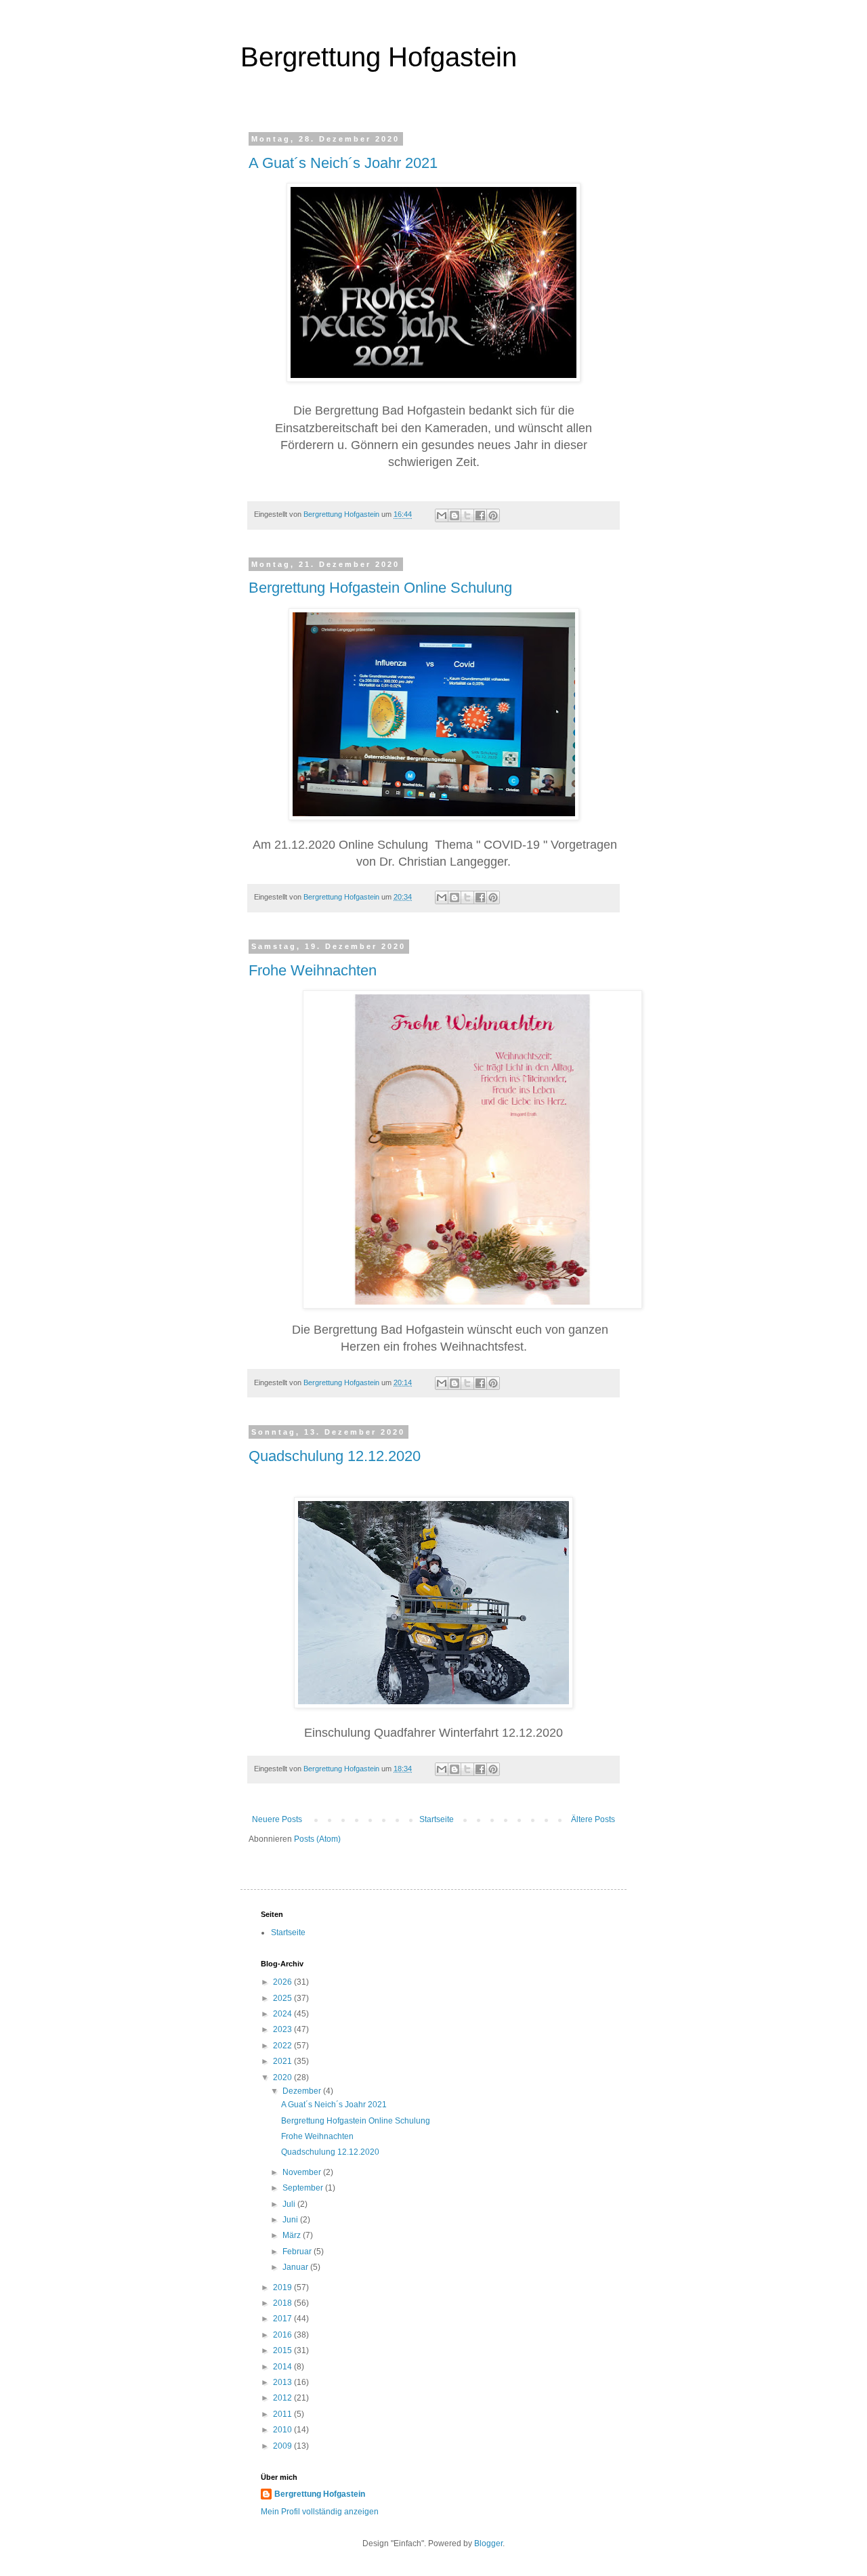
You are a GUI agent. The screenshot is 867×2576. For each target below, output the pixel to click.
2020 (283, 2077)
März (293, 2235)
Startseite (437, 1819)
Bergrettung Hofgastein (379, 57)
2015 (283, 2350)
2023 (283, 2029)
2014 (283, 2367)
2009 (283, 2446)
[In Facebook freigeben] (480, 515)
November (303, 2172)
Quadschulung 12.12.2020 (335, 1456)
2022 (283, 2046)
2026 (283, 1982)
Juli (290, 2204)
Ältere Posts (593, 1819)
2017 (283, 2319)
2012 (283, 2398)
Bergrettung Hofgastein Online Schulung (380, 588)
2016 (283, 2335)
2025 (283, 1998)
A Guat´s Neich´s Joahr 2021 (343, 163)
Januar (296, 2267)
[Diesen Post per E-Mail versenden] (442, 515)
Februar (298, 2252)
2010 (283, 2430)
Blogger (488, 2543)
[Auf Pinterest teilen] (493, 515)
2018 (283, 2303)
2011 (283, 2414)
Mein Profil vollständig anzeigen (320, 2512)
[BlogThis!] (454, 515)
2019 (283, 2287)
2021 (283, 2061)
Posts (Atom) (317, 1839)
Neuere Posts (277, 1819)
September (304, 2188)
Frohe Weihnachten (313, 970)
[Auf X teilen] (467, 515)
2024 (283, 2014)
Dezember (303, 2091)
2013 (283, 2382)
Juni (291, 2220)
